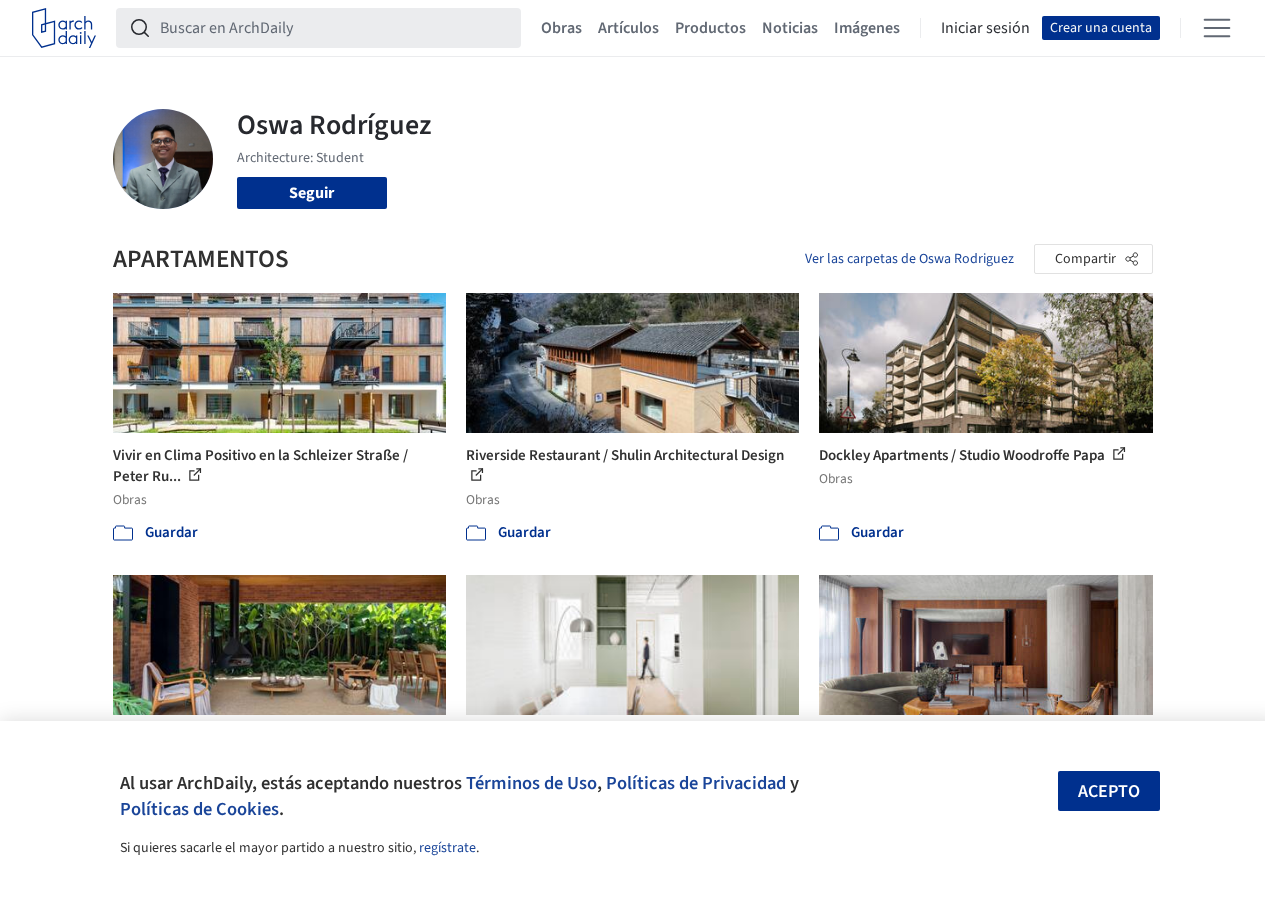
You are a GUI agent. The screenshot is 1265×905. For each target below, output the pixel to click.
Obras (561, 28)
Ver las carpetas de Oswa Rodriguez (909, 259)
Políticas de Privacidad (696, 783)
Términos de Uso (531, 783)
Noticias (790, 28)
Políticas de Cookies (199, 809)
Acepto (1109, 791)
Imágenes (867, 28)
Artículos (628, 28)
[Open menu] (1217, 28)
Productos (710, 28)
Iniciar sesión (985, 28)
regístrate (447, 848)
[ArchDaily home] (64, 28)
